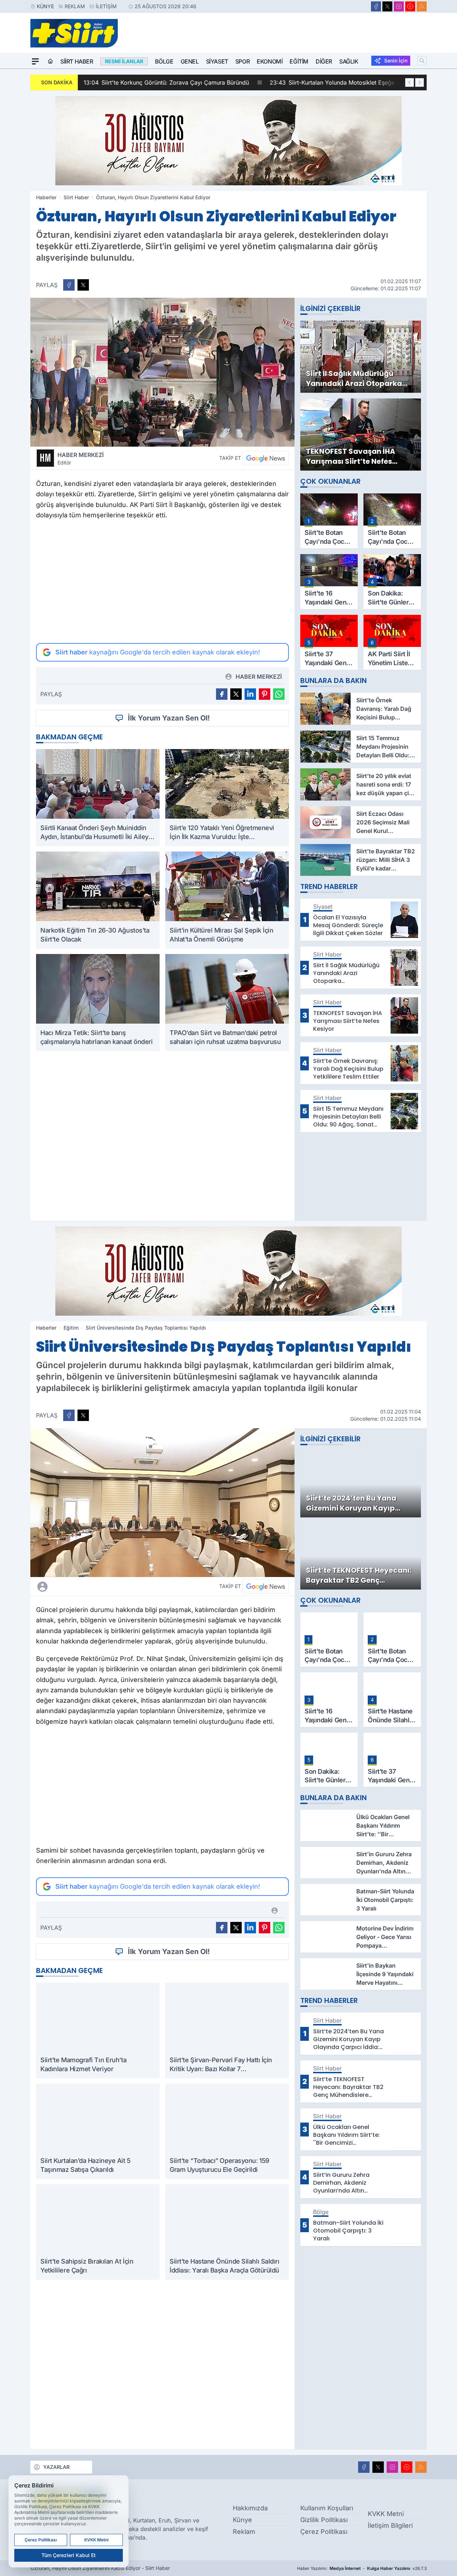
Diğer (324, 61)
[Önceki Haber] (410, 82)
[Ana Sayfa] (50, 61)
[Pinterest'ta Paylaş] (265, 694)
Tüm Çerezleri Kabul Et (69, 2555)
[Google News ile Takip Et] (266, 458)
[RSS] (422, 6)
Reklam (75, 6)
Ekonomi (270, 61)
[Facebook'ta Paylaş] (69, 285)
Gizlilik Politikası (324, 2520)
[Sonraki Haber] (420, 82)
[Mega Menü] (35, 61)
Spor (242, 61)
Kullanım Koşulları (327, 2508)
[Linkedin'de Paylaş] (250, 694)
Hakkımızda (250, 2508)
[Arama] (422, 61)
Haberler (46, 197)
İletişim (106, 6)
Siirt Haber (77, 61)
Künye (45, 6)
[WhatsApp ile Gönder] (279, 694)
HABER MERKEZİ (81, 458)
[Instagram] (399, 6)
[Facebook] (376, 6)
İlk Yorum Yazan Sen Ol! (169, 718)
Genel (190, 61)
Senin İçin (396, 61)
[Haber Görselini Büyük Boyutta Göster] (162, 372)
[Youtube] (410, 6)
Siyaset (217, 61)
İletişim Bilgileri (390, 2525)
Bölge (164, 61)
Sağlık (349, 61)
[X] (387, 6)
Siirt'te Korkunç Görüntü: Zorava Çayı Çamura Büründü (166, 82)
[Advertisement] (162, 582)
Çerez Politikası (324, 2532)
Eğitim (299, 61)
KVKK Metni (386, 2514)
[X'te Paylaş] (83, 285)
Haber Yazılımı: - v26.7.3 (362, 2568)
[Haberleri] (106, 1586)
